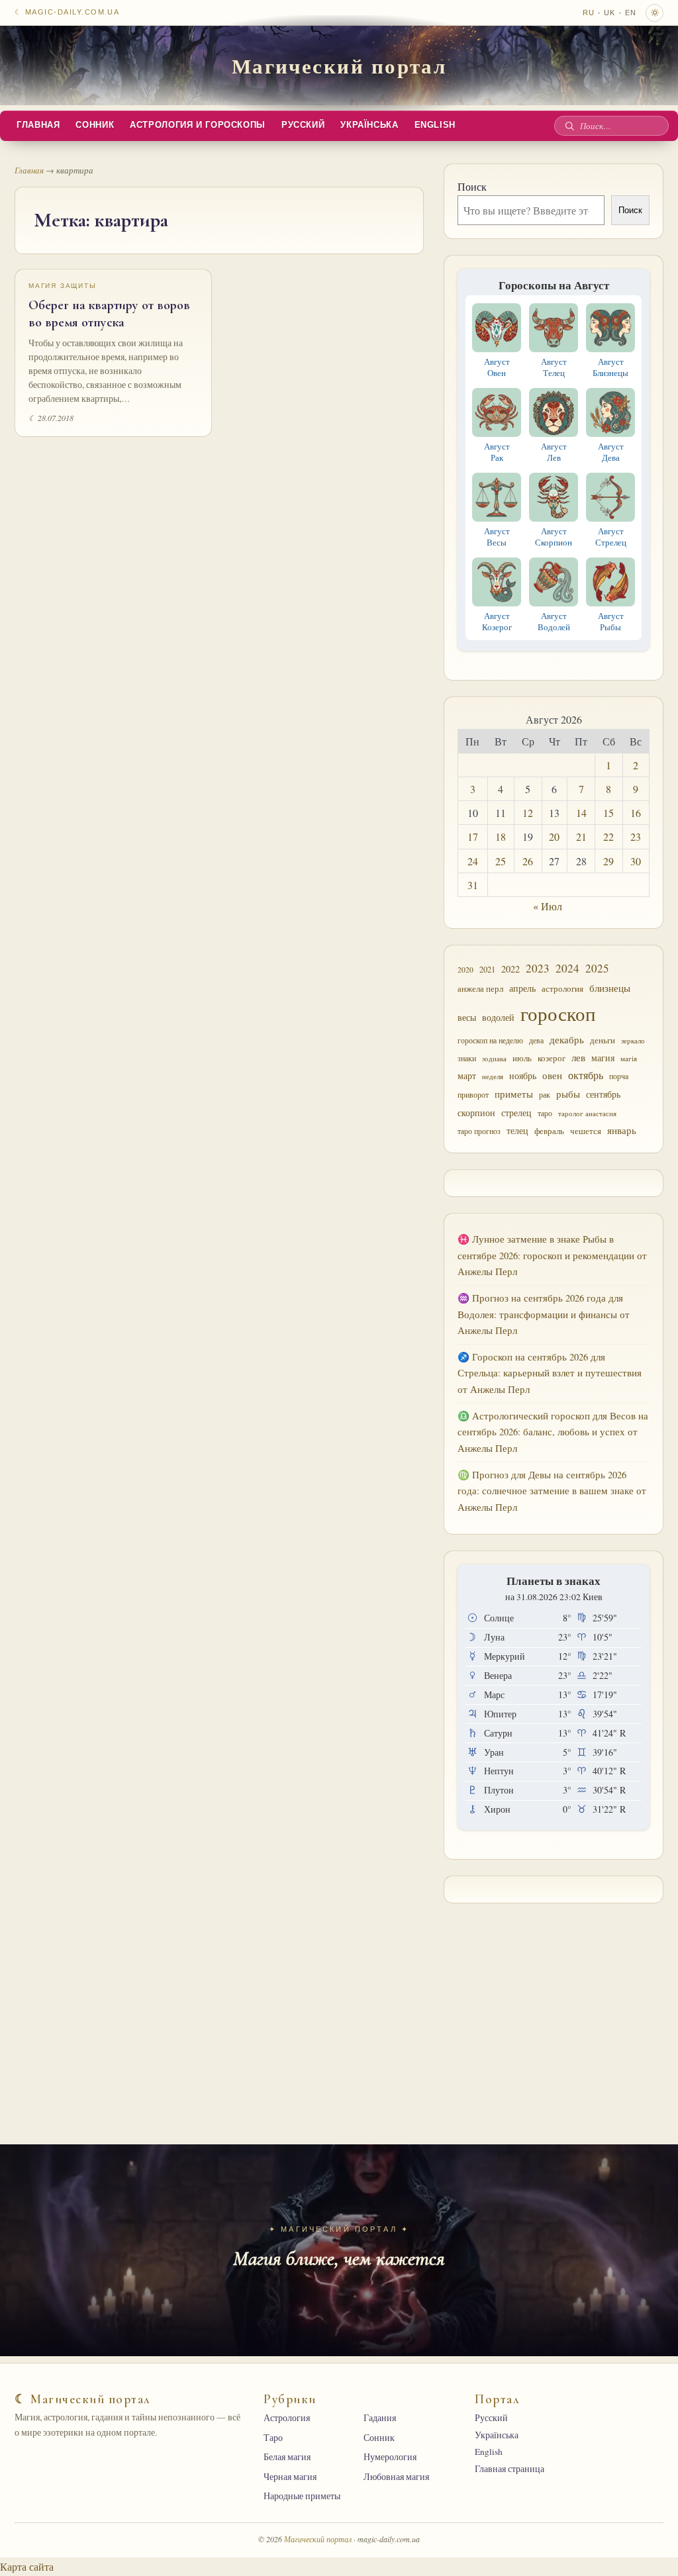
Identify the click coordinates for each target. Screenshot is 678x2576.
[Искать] (569, 126)
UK (609, 13)
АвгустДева (611, 452)
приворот (473, 1095)
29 (608, 861)
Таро (273, 2438)
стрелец (516, 1113)
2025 (597, 968)
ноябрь (523, 1076)
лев (578, 1057)
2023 (538, 968)
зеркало (633, 1041)
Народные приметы (302, 2496)
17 (473, 836)
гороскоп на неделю (490, 1040)
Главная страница (509, 2469)
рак (545, 1095)
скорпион (476, 1113)
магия (603, 1058)
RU (589, 13)
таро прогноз (479, 1131)
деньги (603, 1040)
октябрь (586, 1075)
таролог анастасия (587, 1114)
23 (636, 836)
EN (631, 13)
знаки (467, 1058)
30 (636, 861)
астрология (562, 988)
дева (536, 1040)
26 (528, 861)
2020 (465, 970)
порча (619, 1076)
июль (522, 1058)
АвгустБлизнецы (610, 367)
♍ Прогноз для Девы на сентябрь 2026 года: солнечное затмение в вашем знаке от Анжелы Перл (552, 1491)
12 (528, 813)
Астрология (287, 2418)
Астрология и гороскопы (198, 125)
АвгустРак (497, 452)
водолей (498, 1017)
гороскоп (558, 1013)
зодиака (494, 1058)
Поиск (472, 186)
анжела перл (480, 989)
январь (622, 1130)
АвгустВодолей (554, 621)
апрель (522, 988)
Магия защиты (63, 286)
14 (581, 813)
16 (636, 813)
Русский (303, 125)
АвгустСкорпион (554, 537)
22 (608, 836)
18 (501, 836)
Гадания (380, 2418)
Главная (38, 125)
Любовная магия (396, 2477)
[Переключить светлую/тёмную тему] (654, 13)
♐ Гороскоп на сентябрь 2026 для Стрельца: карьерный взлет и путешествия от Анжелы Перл (550, 1373)
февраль (549, 1131)
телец (517, 1130)
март (467, 1076)
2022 (510, 969)
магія (629, 1058)
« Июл (548, 906)
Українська (369, 125)
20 (554, 836)
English (435, 125)
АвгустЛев (554, 452)
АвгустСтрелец (611, 537)
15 (608, 813)
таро (545, 1113)
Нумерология (390, 2457)
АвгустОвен (497, 367)
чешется (586, 1131)
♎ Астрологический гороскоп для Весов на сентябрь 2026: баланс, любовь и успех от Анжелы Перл (553, 1432)
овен (552, 1075)
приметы (514, 1094)
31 (473, 885)
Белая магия (287, 2457)
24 (473, 861)
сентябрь (603, 1094)
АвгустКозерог (497, 621)
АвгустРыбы (611, 621)
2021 (487, 969)
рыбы (568, 1094)
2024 (567, 968)
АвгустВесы (497, 537)
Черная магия (290, 2477)
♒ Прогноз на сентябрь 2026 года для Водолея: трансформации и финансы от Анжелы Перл (544, 1314)
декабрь (567, 1039)
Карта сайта (27, 2566)
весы (467, 1017)
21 (581, 836)
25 (501, 861)
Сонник (95, 125)
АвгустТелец (554, 367)
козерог (552, 1058)
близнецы (610, 988)
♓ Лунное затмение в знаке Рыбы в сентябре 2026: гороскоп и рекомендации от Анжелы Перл (552, 1255)
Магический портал (339, 66)
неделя (493, 1076)
